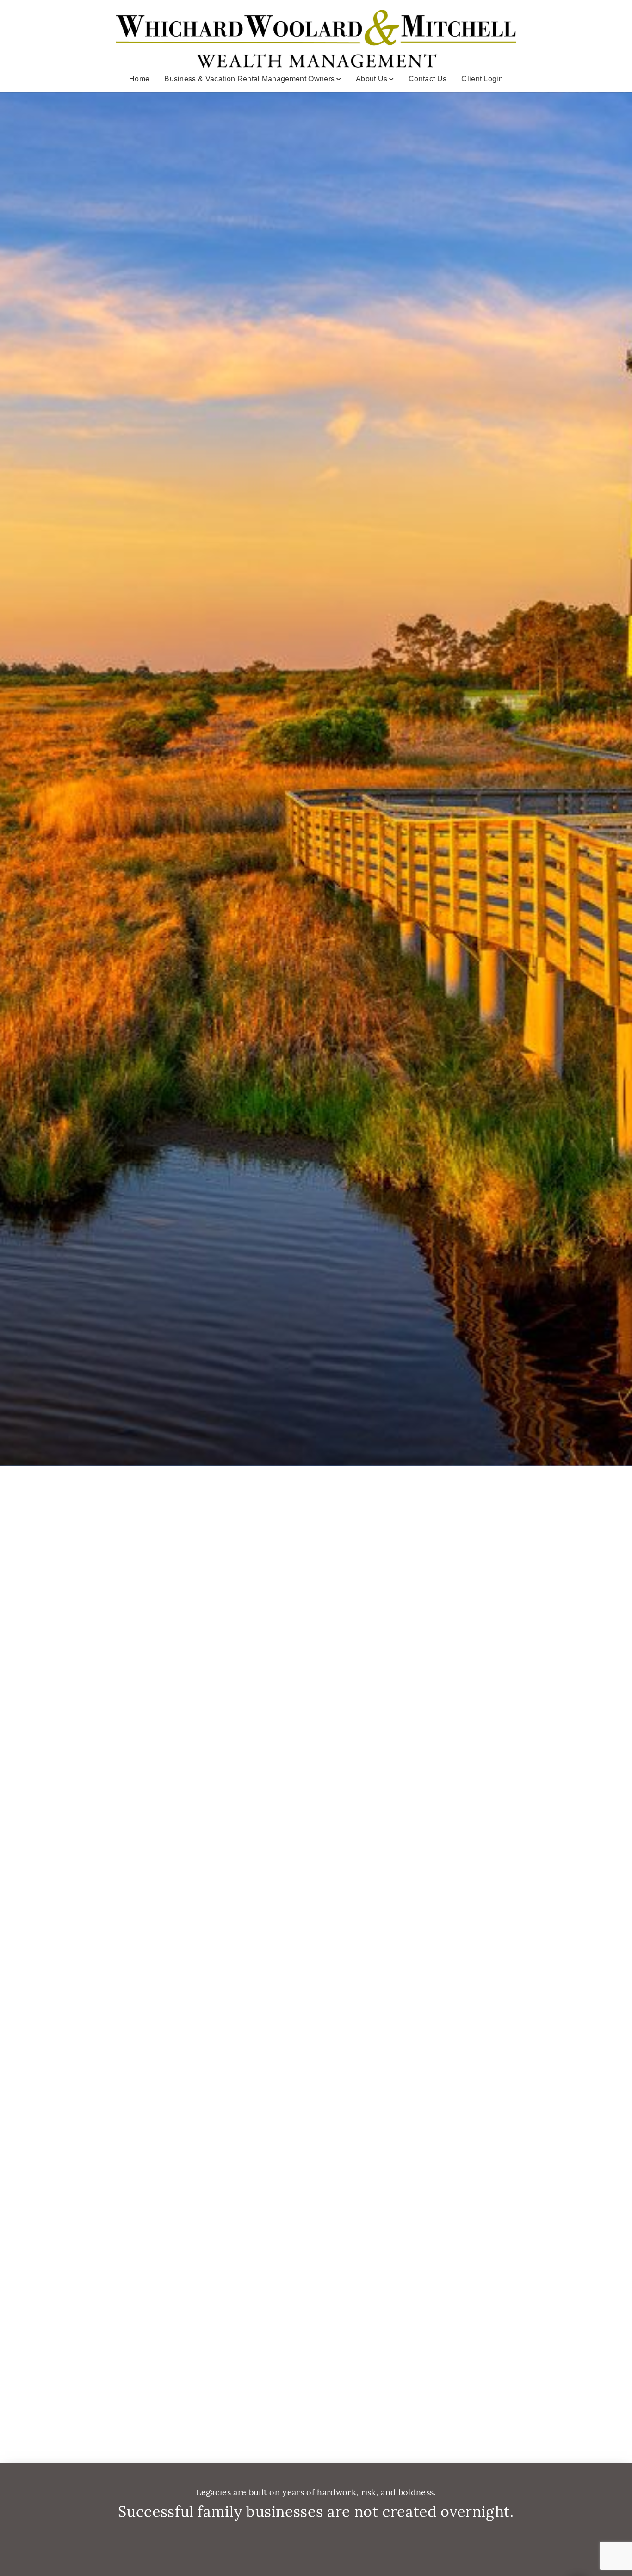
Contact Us (428, 79)
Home (139, 79)
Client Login (482, 79)
